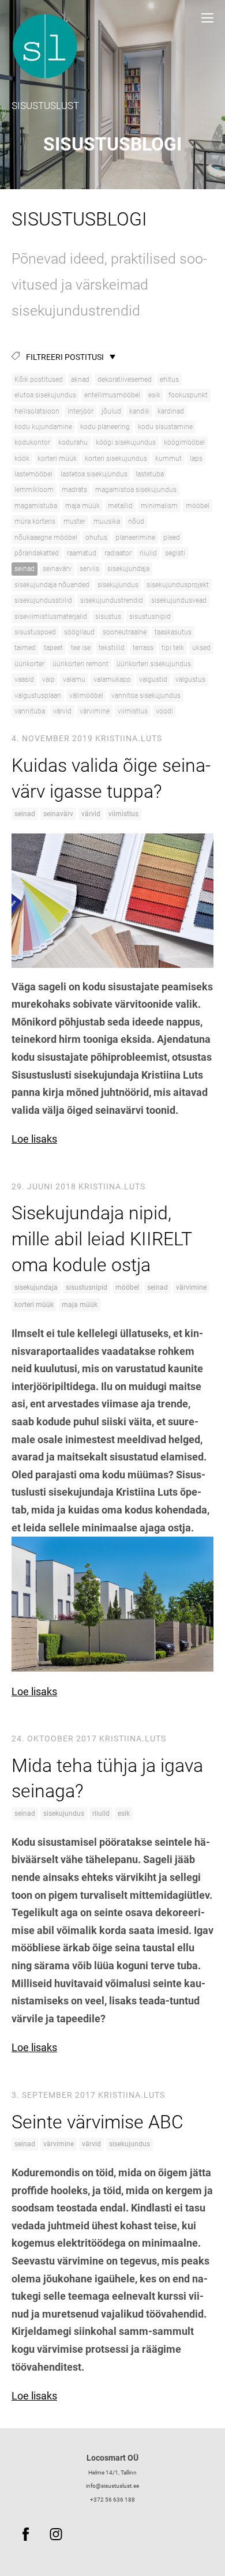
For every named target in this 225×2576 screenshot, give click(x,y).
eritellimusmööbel (112, 395)
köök (22, 459)
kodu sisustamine (165, 427)
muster (74, 521)
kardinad (171, 411)
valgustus (190, 679)
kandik (139, 411)
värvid (62, 711)
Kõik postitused (39, 380)
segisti (175, 553)
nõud (136, 521)
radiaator (118, 553)
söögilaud (79, 632)
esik (154, 395)
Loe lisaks (34, 1139)
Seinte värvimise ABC (97, 2122)
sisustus (108, 617)
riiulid (148, 553)
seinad (25, 569)
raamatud (82, 553)
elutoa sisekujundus (45, 395)
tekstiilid (112, 648)
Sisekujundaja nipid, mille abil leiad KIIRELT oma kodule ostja (102, 1239)
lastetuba (150, 474)
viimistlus (133, 711)
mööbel (198, 506)
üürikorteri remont (80, 664)
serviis (89, 569)
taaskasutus (173, 632)
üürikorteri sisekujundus (154, 664)
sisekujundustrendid (112, 600)
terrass (143, 648)
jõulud (111, 411)
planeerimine (135, 538)
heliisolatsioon (37, 411)
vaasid (24, 679)
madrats (74, 490)
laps (196, 459)
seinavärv (57, 569)
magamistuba (36, 506)
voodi (164, 711)
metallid (120, 506)
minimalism (159, 506)
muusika (107, 521)
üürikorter (29, 664)
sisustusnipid (150, 617)
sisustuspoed (35, 632)
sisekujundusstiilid (43, 600)
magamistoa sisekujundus (136, 490)
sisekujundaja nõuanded (52, 585)
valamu (74, 679)
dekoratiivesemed (125, 380)
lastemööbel (33, 474)
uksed (201, 648)
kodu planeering (105, 427)
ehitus (169, 380)
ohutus (96, 538)
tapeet (53, 648)
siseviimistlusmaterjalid (51, 617)
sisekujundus (118, 585)
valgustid (153, 679)
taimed (25, 648)
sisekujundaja (128, 569)
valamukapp (112, 679)
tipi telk (173, 648)
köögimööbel (184, 442)
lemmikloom (34, 490)
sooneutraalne (125, 632)
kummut (168, 459)
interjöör (80, 411)
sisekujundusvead (179, 600)
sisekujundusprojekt (178, 585)
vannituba (30, 711)
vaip (48, 679)
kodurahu (73, 442)
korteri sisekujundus (116, 459)
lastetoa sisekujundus (94, 474)
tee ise (81, 648)
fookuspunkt (188, 395)
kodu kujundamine (43, 427)
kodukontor (32, 442)
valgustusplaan (38, 696)
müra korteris (35, 521)
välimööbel (86, 696)
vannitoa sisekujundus (146, 696)
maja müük (82, 506)
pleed (172, 538)
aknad (80, 380)
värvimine (95, 711)
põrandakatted (37, 553)
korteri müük (57, 459)
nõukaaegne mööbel (46, 538)
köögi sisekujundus (126, 442)
